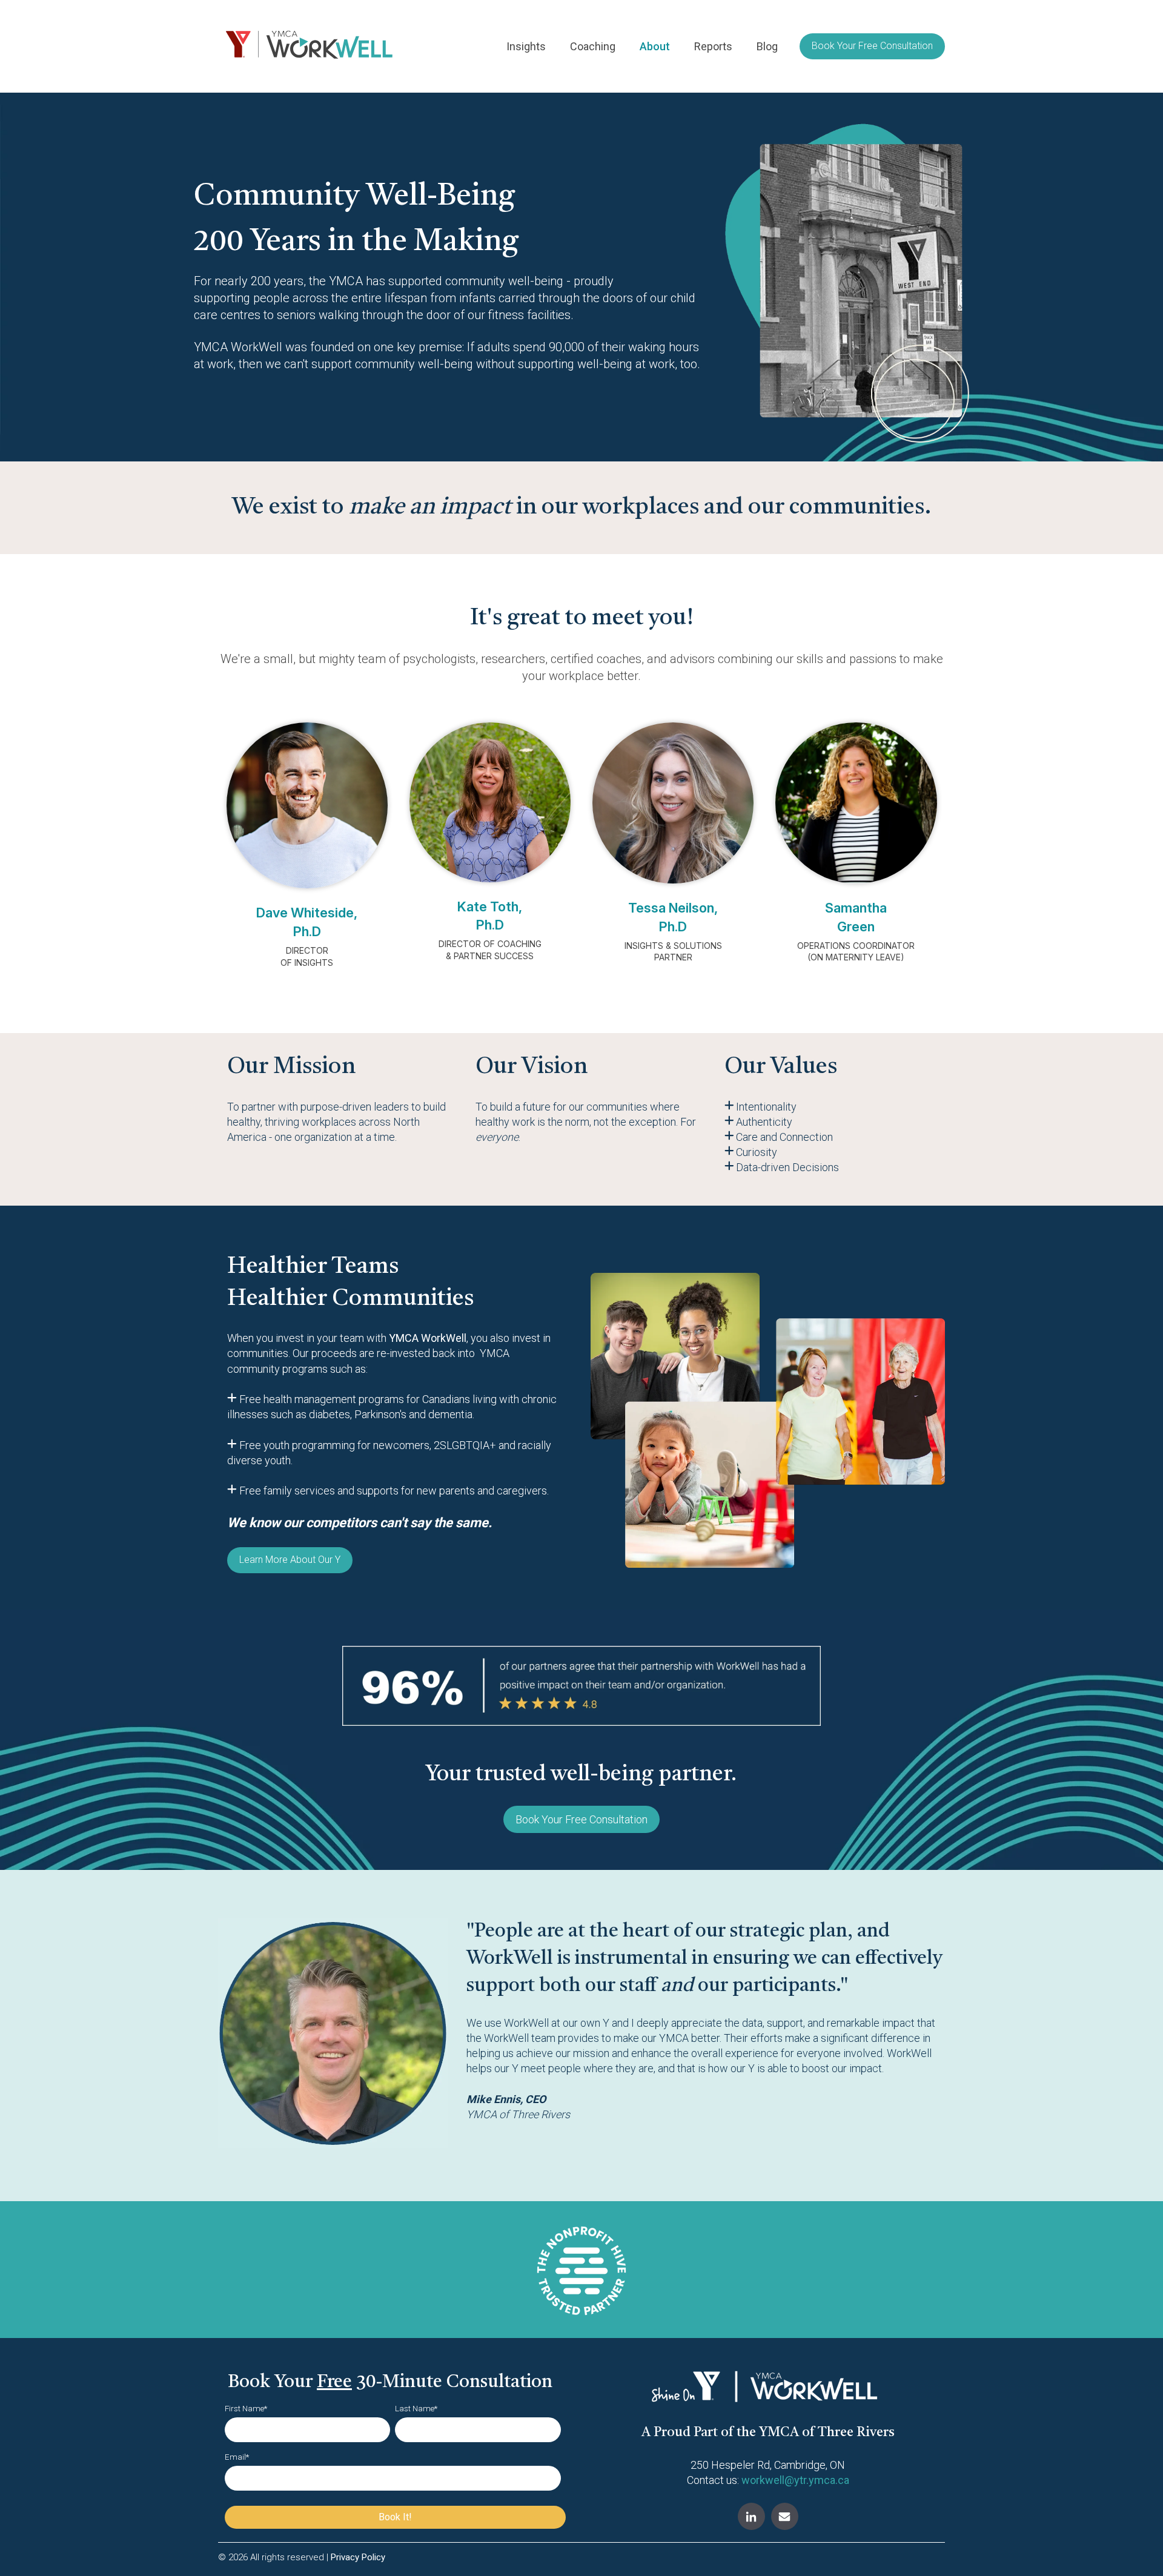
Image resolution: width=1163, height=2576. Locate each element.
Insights (526, 46)
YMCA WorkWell (428, 1338)
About (655, 46)
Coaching (593, 46)
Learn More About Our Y (290, 1560)
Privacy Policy (358, 2557)
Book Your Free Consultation (872, 46)
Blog (767, 46)
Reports (713, 46)
